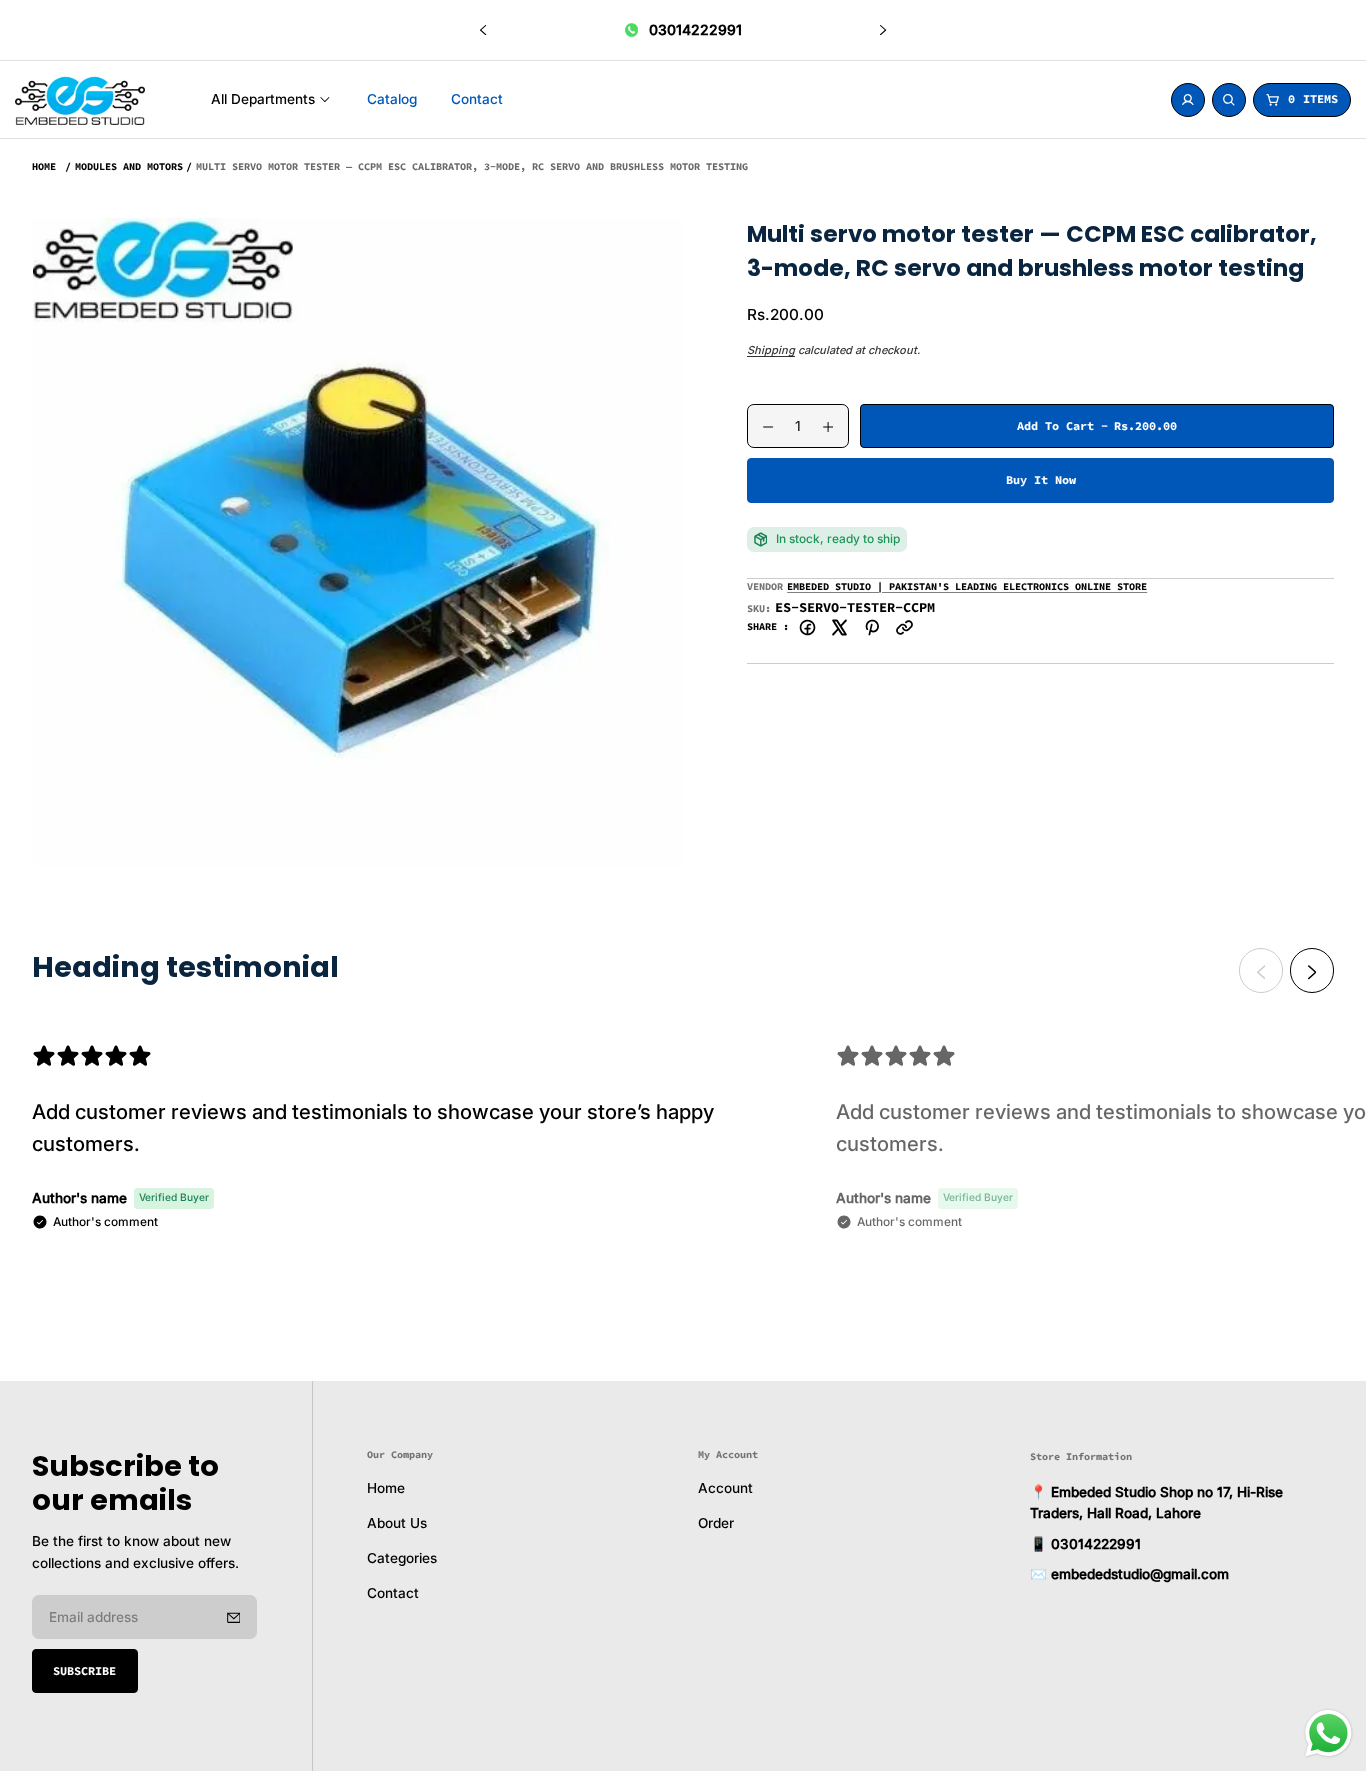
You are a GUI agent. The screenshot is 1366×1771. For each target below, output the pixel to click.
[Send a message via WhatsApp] (1328, 1733)
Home (44, 166)
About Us (397, 1524)
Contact (393, 1594)
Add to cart (1097, 432)
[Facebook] (807, 627)
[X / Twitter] (839, 627)
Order (716, 1524)
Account (725, 1489)
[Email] (904, 627)
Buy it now (1041, 479)
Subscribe (84, 1670)
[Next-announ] (883, 30)
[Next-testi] (1312, 971)
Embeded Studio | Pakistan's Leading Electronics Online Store (967, 586)
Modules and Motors (129, 166)
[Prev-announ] (483, 30)
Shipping (771, 350)
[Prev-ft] (234, 1617)
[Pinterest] (872, 627)
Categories (402, 1559)
